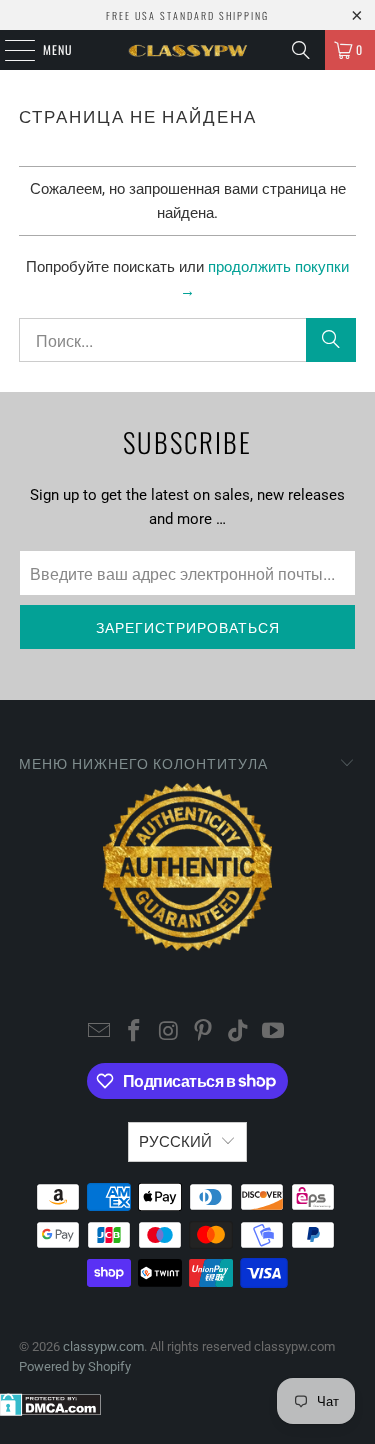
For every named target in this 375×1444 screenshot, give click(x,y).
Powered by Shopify (75, 1366)
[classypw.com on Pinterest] (204, 1032)
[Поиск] (301, 50)
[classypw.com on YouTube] (273, 1032)
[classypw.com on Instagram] (169, 1032)
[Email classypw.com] (100, 1032)
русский (175, 1142)
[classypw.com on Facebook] (135, 1032)
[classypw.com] (188, 50)
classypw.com (103, 1346)
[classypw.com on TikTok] (239, 1032)
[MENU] (9, 50)
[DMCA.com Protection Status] (50, 1411)
